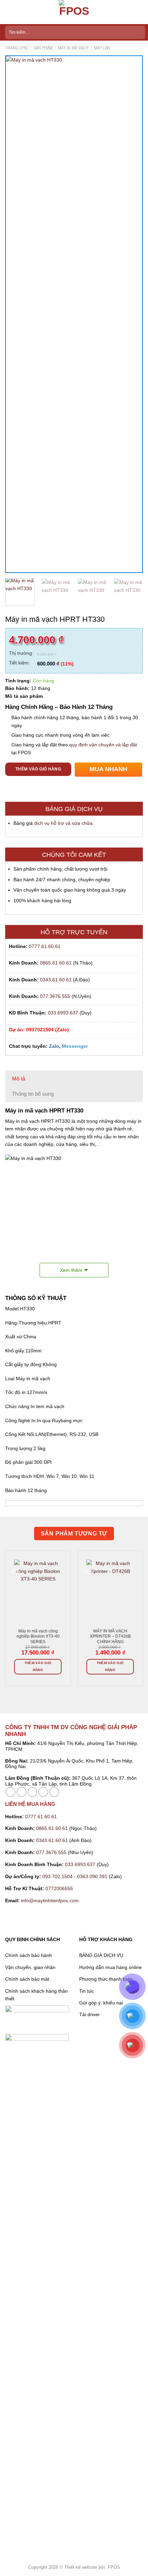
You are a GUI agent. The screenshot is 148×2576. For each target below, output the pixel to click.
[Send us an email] (33, 1792)
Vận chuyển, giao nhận (30, 1967)
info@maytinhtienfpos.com (50, 1901)
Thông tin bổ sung (33, 1094)
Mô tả (19, 1079)
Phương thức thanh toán (106, 1979)
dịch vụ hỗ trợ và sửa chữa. (64, 823)
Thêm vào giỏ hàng (38, 769)
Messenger (75, 1046)
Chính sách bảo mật (27, 1979)
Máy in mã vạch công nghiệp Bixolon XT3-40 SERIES (38, 1636)
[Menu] (9, 12)
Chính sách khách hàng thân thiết (36, 1995)
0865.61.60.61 (56, 963)
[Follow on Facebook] (10, 1792)
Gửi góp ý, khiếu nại (101, 2003)
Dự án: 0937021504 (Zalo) (39, 1030)
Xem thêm (71, 1270)
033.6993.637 (63, 1013)
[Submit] (138, 32)
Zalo (54, 1046)
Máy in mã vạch (73, 48)
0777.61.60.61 (45, 946)
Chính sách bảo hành (29, 1955)
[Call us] (43, 1792)
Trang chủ (17, 48)
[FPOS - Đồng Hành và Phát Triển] (74, 12)
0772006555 (60, 1888)
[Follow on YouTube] (54, 1792)
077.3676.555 (55, 996)
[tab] (74, 1079)
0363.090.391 (92, 1876)
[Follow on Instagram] (22, 1792)
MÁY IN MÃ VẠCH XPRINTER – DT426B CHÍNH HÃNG (110, 1636)
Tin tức (87, 1991)
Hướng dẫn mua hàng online (110, 1967)
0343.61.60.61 (56, 980)
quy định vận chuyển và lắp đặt (103, 745)
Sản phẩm (43, 48)
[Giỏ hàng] (139, 12)
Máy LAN (102, 48)
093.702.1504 (57, 1876)
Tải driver (89, 2014)
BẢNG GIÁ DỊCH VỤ (101, 1955)
